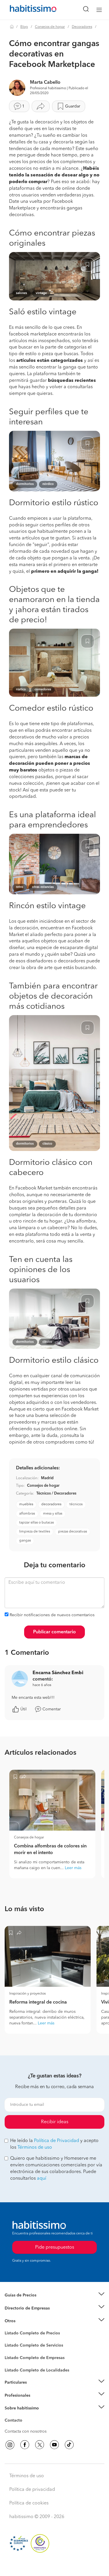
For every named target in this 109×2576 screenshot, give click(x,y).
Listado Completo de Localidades (37, 2370)
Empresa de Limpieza (25, 2321)
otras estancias (43, 887)
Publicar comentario (54, 1632)
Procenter (14, 2346)
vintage (41, 293)
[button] (54, 2295)
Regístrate (14, 2395)
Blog (24, 27)
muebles (26, 1504)
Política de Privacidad (57, 2141)
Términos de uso (35, 2148)
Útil (24, 1709)
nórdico (48, 484)
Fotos (10, 2340)
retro (20, 887)
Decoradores (82, 27)
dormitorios (25, 484)
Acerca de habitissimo (25, 2416)
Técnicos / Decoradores (56, 1494)
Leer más (73, 1868)
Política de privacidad (32, 2490)
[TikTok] (69, 2445)
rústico (21, 690)
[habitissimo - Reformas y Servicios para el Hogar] (26, 10)
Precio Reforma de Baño (27, 2302)
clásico (47, 1144)
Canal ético (15, 2421)
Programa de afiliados (25, 2427)
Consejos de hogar (50, 27)
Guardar (73, 106)
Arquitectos (15, 2367)
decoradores (51, 1504)
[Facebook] (25, 2445)
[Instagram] (10, 2445)
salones (22, 293)
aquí (42, 2179)
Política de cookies (29, 2503)
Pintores (12, 2350)
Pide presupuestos (55, 2566)
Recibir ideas (55, 2122)
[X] (40, 2445)
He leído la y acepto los (54, 2144)
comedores (43, 690)
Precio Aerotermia (22, 2308)
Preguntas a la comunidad (29, 2334)
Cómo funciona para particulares (35, 2389)
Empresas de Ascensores (28, 2315)
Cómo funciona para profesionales (37, 2402)
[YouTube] (54, 2445)
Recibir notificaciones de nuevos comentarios (52, 1615)
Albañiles (13, 2362)
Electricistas (15, 2356)
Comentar (52, 1709)
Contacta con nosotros (26, 2431)
